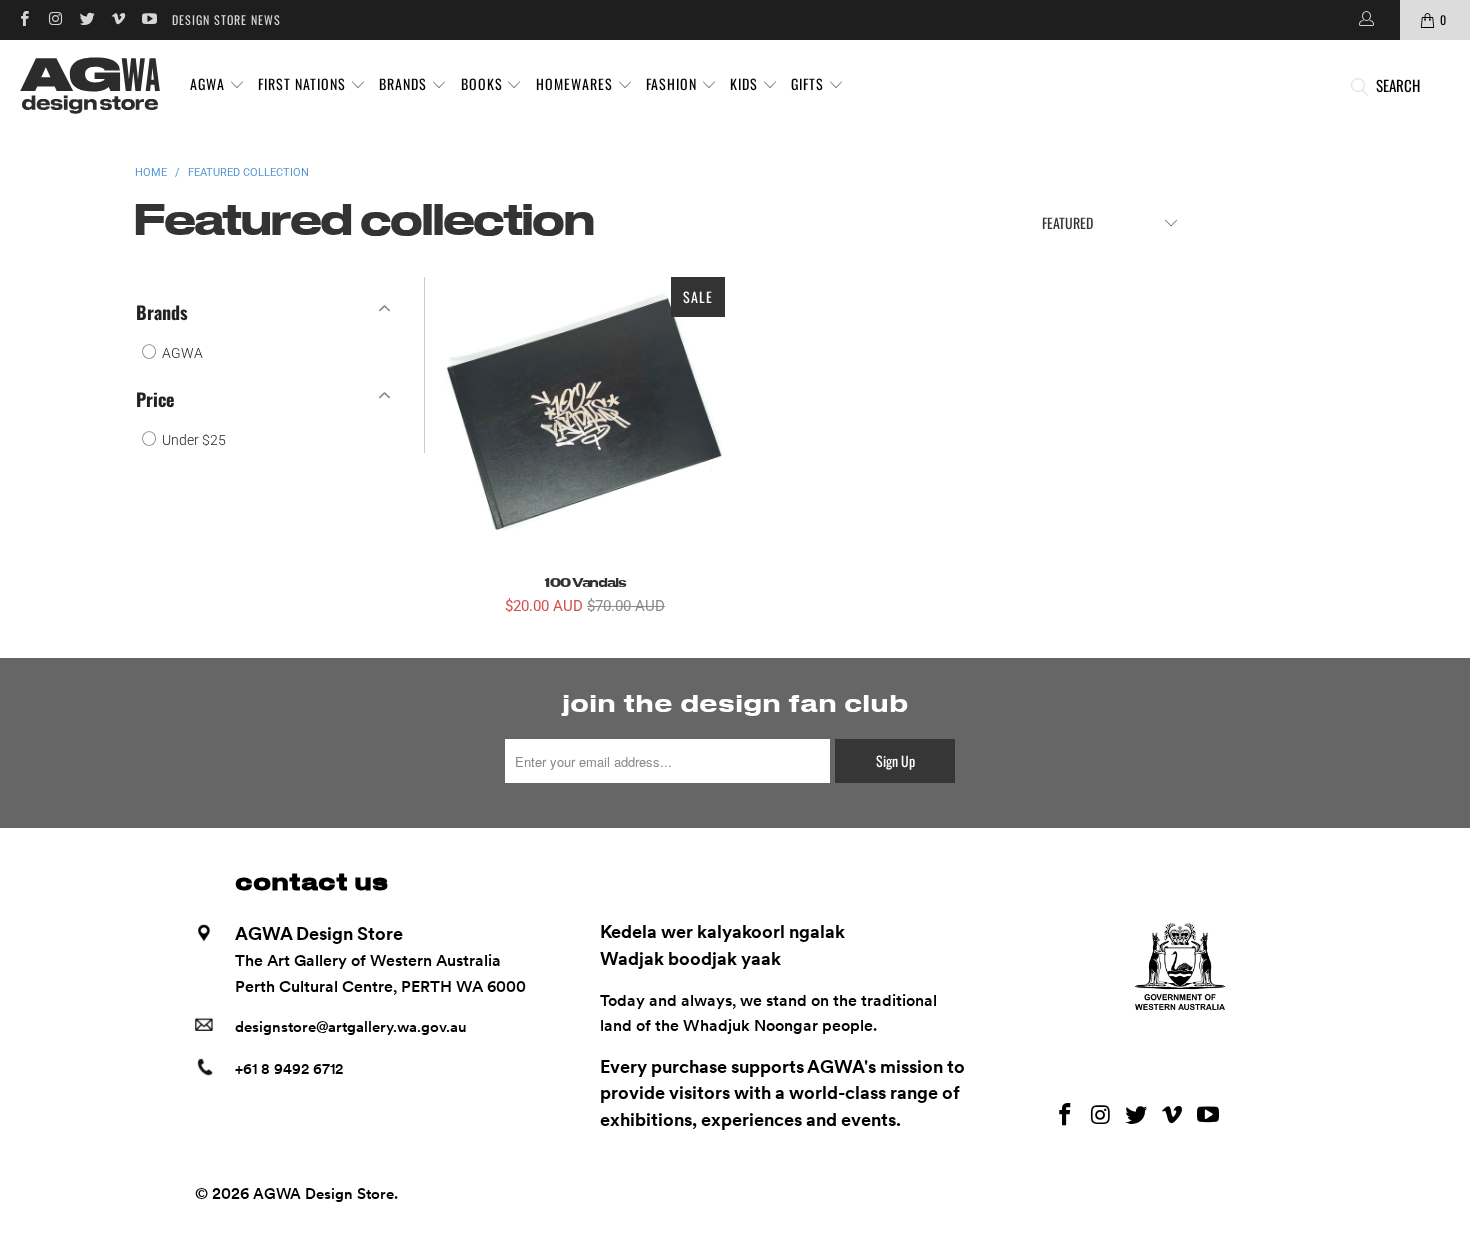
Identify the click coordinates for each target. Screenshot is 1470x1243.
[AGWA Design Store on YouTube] (148, 19)
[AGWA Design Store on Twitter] (86, 19)
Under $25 (192, 440)
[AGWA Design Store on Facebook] (23, 19)
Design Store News (226, 19)
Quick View (585, 462)
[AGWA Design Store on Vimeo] (117, 19)
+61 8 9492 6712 (289, 1069)
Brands (162, 312)
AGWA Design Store (323, 1194)
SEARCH (1398, 85)
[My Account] (1365, 20)
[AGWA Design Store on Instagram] (54, 19)
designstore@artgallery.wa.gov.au (351, 1027)
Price (155, 399)
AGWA (181, 353)
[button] (217, 85)
